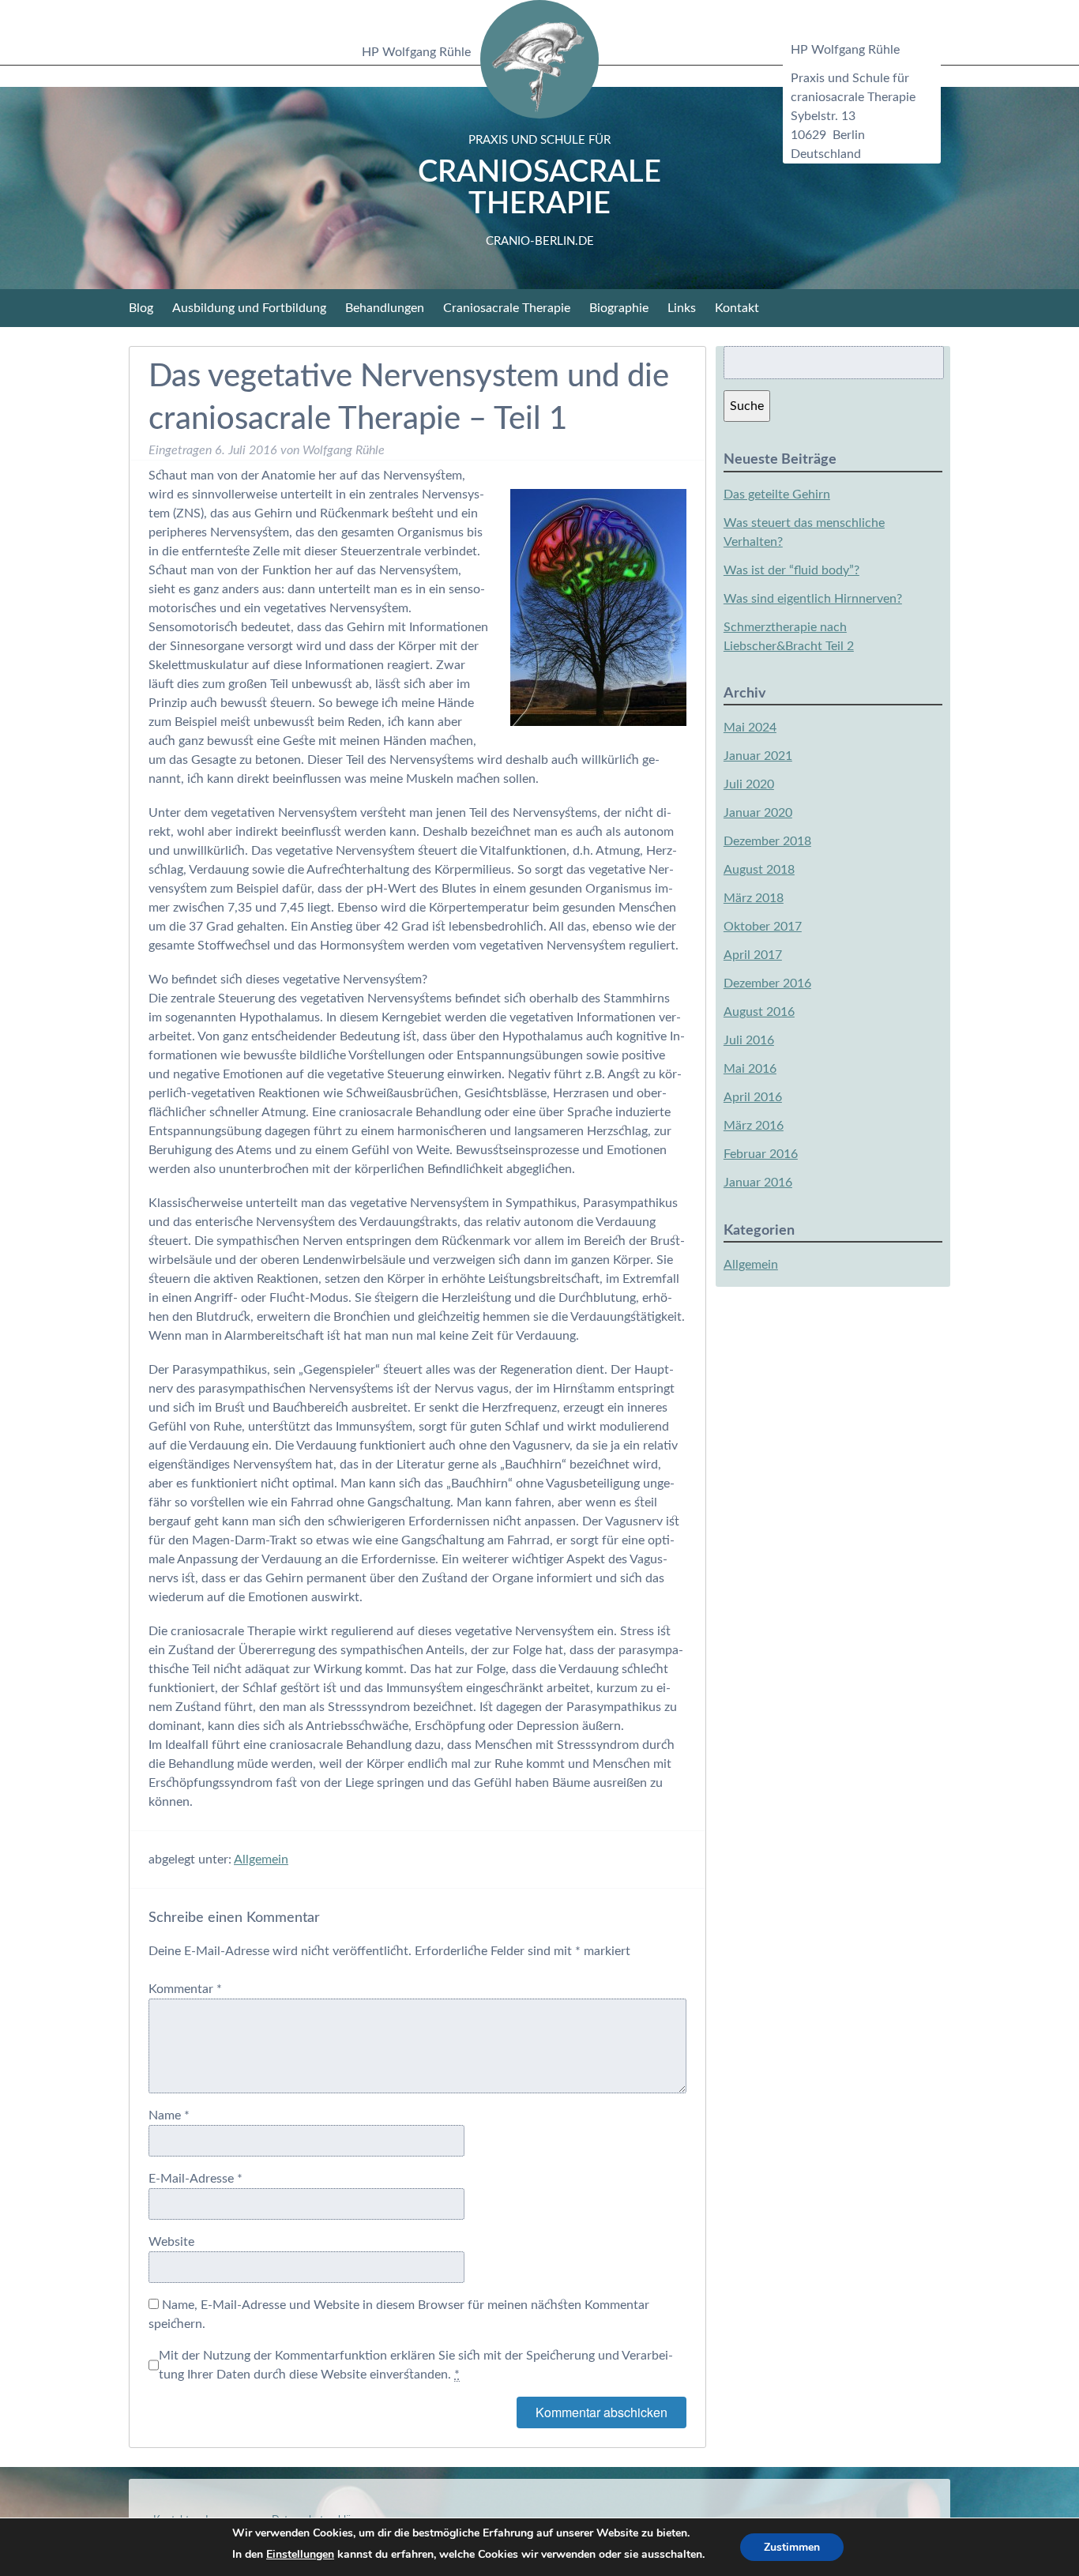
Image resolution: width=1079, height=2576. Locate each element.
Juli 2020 (749, 784)
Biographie (619, 308)
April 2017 (753, 955)
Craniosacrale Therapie (539, 191)
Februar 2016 (761, 1154)
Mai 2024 (750, 728)
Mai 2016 (750, 1069)
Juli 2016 (749, 1040)
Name (169, 2115)
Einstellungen (300, 2554)
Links (682, 308)
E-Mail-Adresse (195, 2179)
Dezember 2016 (767, 983)
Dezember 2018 (767, 841)
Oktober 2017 (763, 927)
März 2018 (754, 898)
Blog (141, 308)
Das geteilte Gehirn (777, 495)
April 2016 (753, 1097)
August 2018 (759, 870)
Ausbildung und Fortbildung (249, 308)
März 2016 (754, 1126)
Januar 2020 (758, 813)
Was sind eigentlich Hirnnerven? (813, 599)
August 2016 (759, 1012)
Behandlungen (385, 308)
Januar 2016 (758, 1183)
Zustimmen (792, 2547)
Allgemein (261, 1860)
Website (171, 2242)
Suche (747, 406)
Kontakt (737, 308)
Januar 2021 (758, 756)
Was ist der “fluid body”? (791, 570)
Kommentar (185, 1989)
